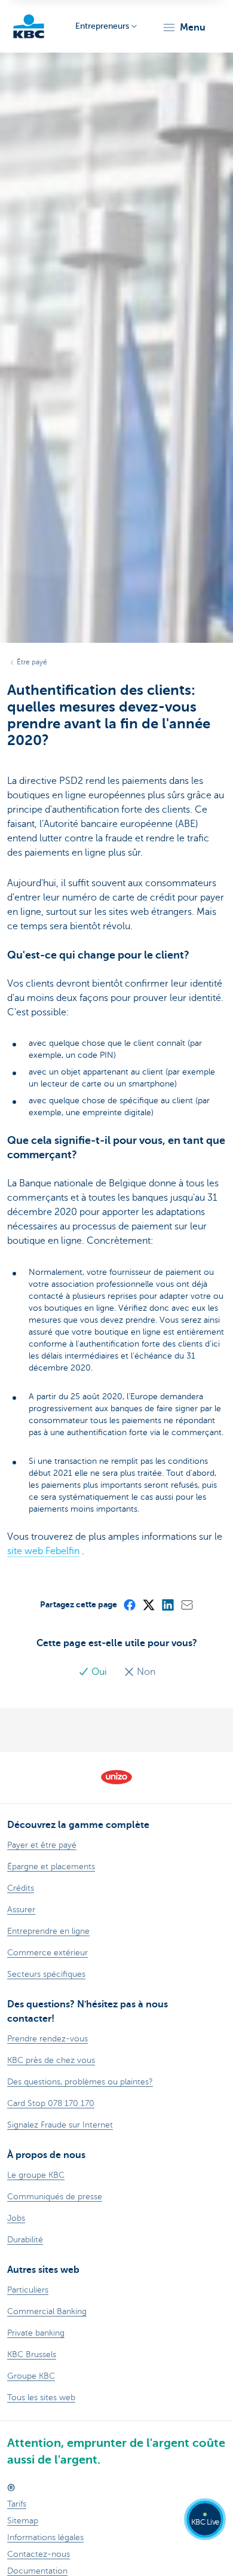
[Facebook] (129, 1604)
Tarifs (17, 2504)
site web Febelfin (43, 1551)
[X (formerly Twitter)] (148, 1604)
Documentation (37, 2571)
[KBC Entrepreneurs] (29, 26)
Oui (99, 1672)
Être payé (32, 662)
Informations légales (45, 2537)
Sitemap (23, 2521)
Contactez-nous (39, 2554)
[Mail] (186, 1604)
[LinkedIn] (167, 1604)
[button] (184, 28)
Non (145, 1672)
